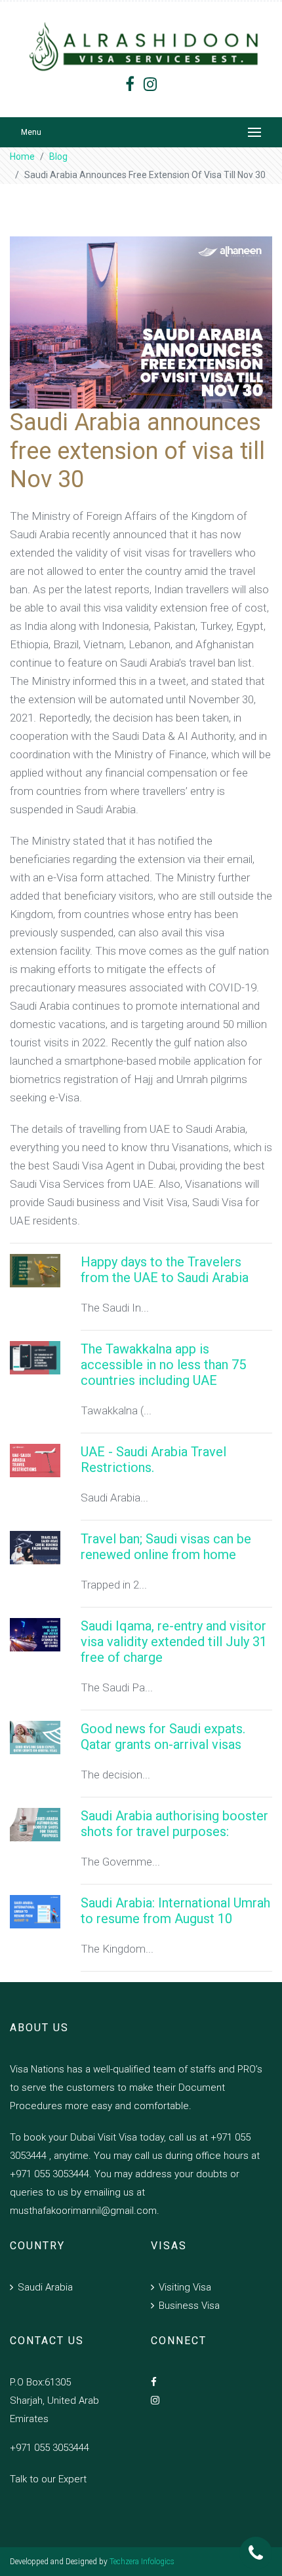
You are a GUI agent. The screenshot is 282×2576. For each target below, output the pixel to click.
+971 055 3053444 (50, 2448)
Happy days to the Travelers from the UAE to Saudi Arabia (165, 1270)
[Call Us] (256, 2553)
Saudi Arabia (45, 2287)
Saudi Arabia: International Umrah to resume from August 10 (175, 1911)
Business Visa (189, 2306)
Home (22, 156)
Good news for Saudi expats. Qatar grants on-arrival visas (163, 1737)
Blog (58, 156)
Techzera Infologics (142, 2562)
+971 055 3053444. (51, 2174)
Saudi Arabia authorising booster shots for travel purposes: (174, 1824)
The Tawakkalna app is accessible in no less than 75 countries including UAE (163, 1365)
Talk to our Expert (48, 2479)
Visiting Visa (185, 2287)
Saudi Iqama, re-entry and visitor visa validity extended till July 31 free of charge (174, 1642)
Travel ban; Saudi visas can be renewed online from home (166, 1547)
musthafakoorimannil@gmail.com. (85, 2211)
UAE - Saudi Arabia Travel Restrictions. (153, 1460)
